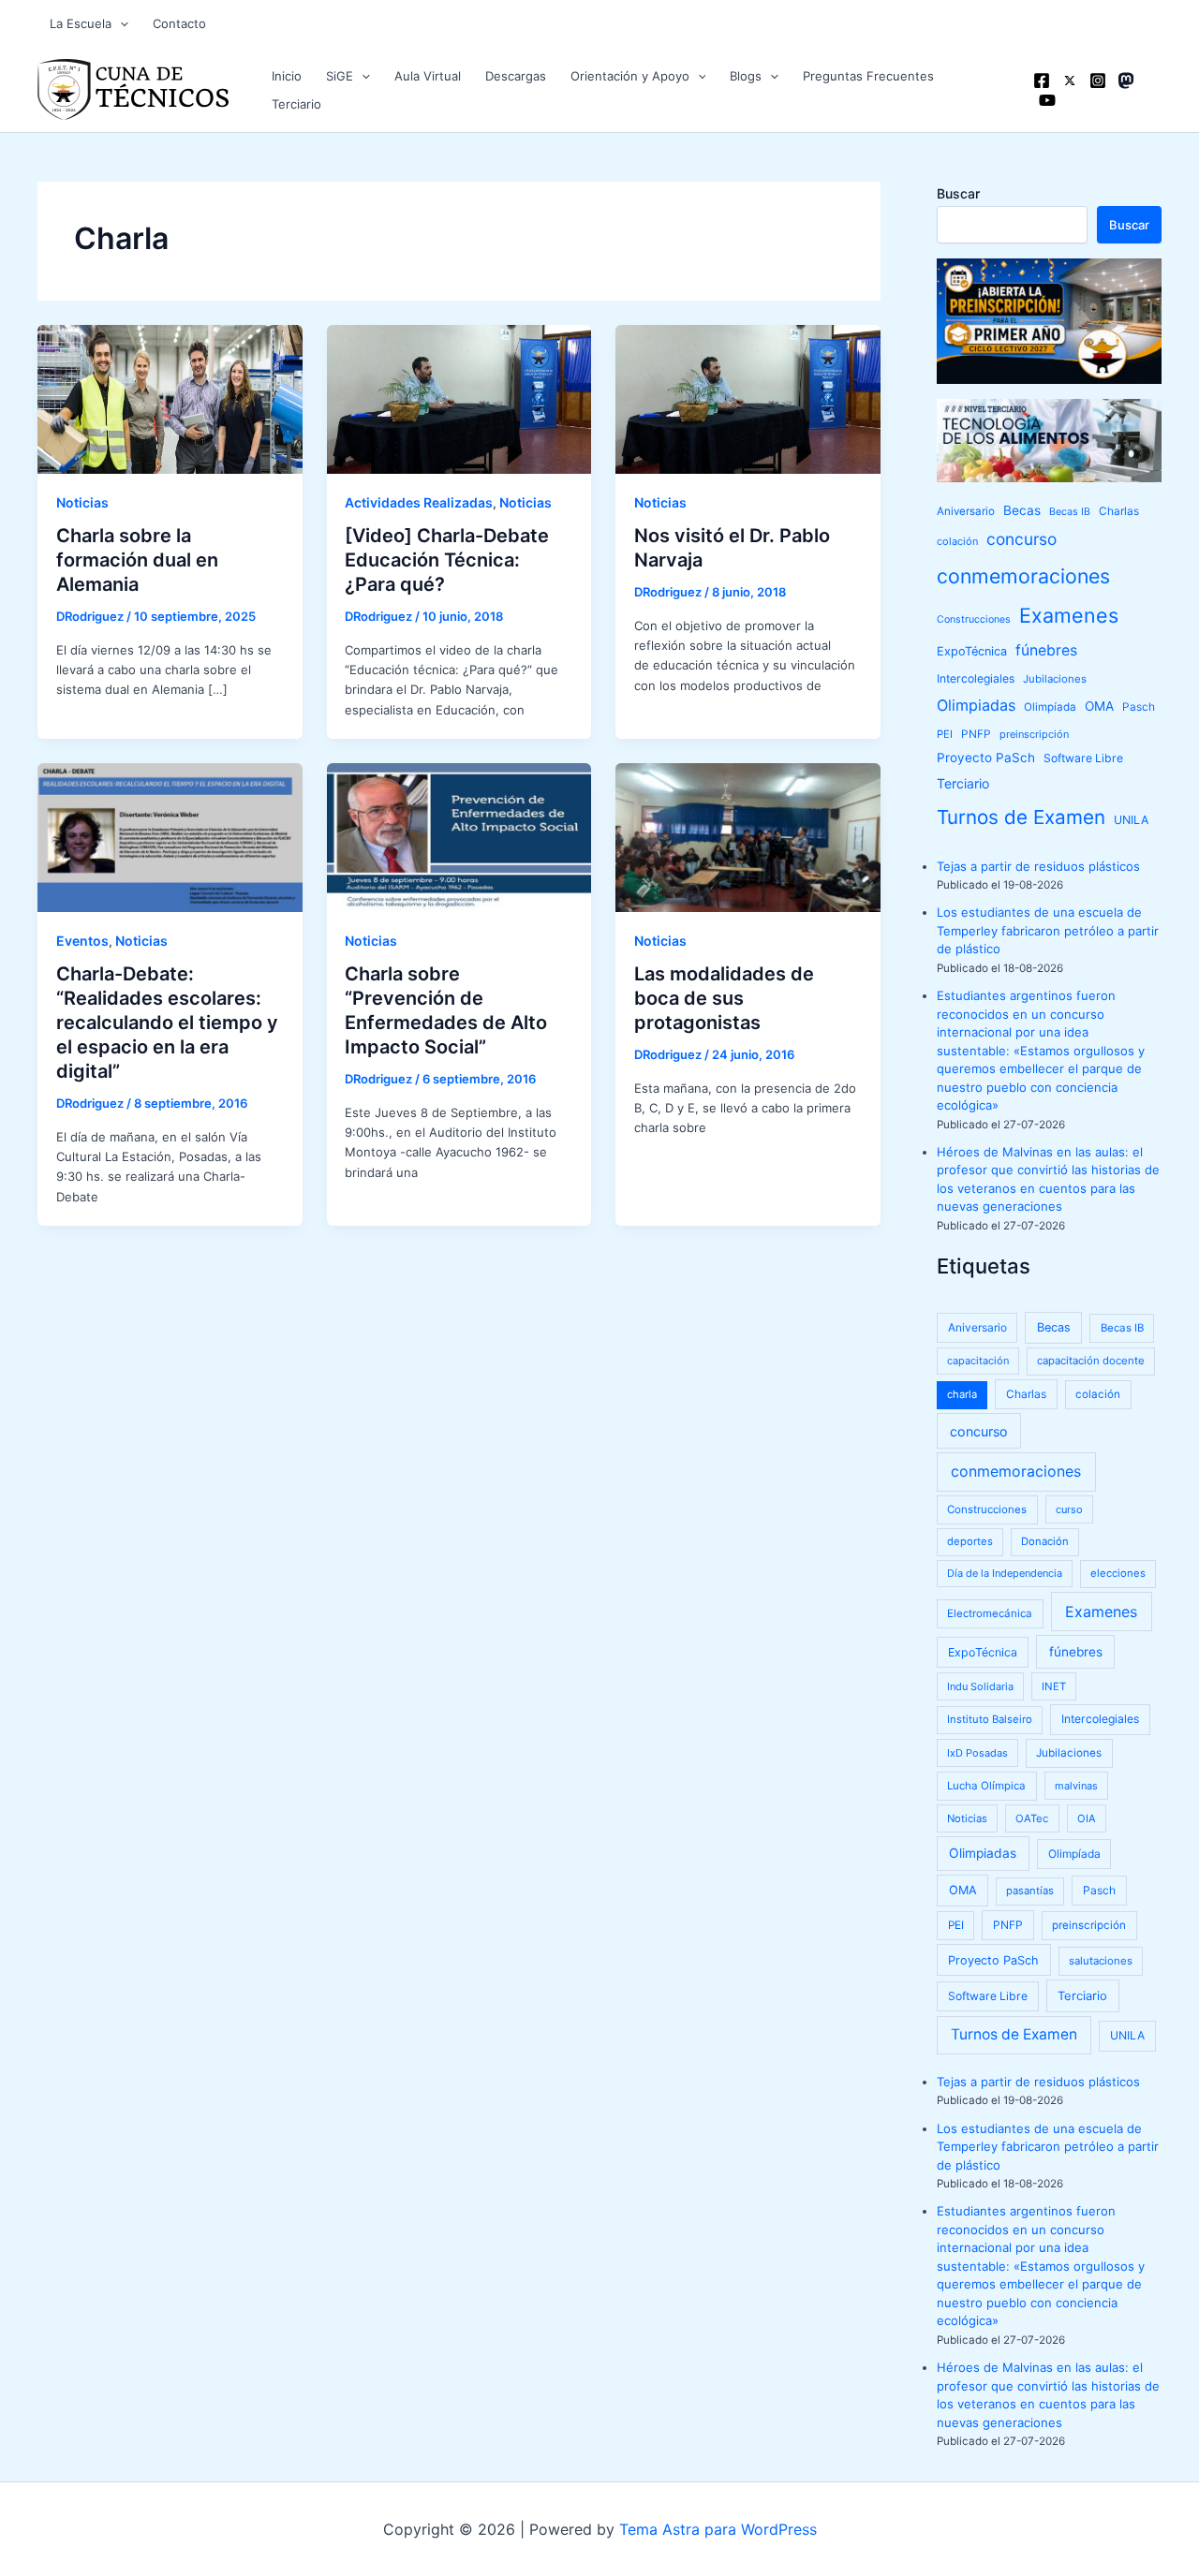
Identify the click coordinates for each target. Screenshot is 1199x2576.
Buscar (958, 193)
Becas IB (1070, 512)
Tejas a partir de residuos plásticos (1038, 866)
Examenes (1069, 615)
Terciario (296, 104)
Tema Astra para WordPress (718, 2529)
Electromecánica (990, 1613)
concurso (1021, 539)
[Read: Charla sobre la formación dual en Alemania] (170, 398)
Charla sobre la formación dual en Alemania (137, 560)
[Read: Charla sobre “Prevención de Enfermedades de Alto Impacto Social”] (459, 836)
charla (962, 1394)
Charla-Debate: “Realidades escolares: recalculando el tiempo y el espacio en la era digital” (167, 1023)
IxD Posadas (977, 1753)
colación (957, 541)
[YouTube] (1047, 100)
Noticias (82, 502)
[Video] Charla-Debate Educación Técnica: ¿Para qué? (447, 560)
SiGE (340, 76)
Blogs (746, 76)
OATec (1032, 1818)
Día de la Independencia (1005, 1573)
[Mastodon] (1126, 81)
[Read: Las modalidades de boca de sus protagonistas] (748, 836)
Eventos (82, 941)
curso (1069, 1509)
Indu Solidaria (980, 1686)
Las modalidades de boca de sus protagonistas (724, 998)
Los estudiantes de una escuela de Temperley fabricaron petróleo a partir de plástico (1048, 930)
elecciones (1118, 1573)
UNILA (1131, 820)
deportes (970, 1541)
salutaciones (1101, 1961)
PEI (945, 734)
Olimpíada (1050, 707)
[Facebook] (1042, 81)
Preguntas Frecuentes (868, 76)
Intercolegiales (976, 678)
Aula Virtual (428, 76)
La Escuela (81, 23)
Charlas (1119, 511)
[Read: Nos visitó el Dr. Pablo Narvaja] (748, 398)
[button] (120, 23)
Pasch (1139, 707)
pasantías (1030, 1891)
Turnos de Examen (1021, 817)
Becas (1022, 510)
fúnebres (1046, 650)
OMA (1099, 706)
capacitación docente (1091, 1361)
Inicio (287, 76)
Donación (1045, 1541)
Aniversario (966, 511)
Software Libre (1083, 758)
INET (1054, 1686)
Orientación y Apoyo (630, 76)
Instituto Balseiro (990, 1719)
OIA (1087, 1818)
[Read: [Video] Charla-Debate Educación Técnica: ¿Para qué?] (459, 398)
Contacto (179, 23)
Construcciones (974, 619)
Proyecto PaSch (986, 758)
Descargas (516, 76)
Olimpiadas (976, 705)
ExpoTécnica (972, 651)
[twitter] (1070, 81)
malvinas (1076, 1786)
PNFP (976, 734)
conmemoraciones (1023, 576)
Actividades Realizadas (419, 502)
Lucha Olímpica (986, 1786)
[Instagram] (1098, 81)
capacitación (978, 1361)
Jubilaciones (1055, 679)
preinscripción (1034, 734)
